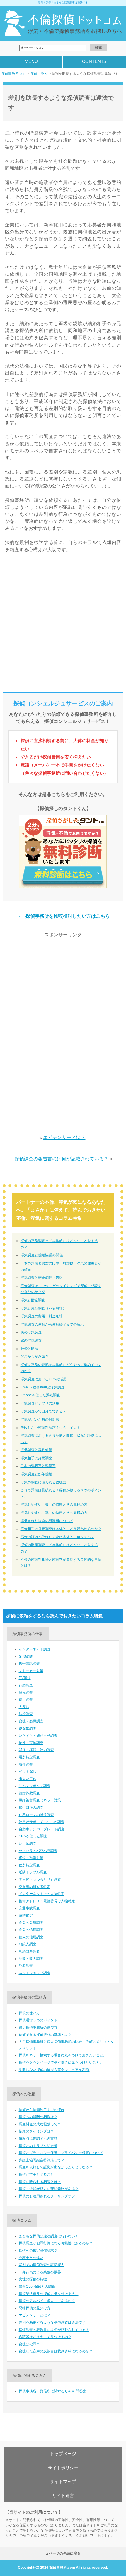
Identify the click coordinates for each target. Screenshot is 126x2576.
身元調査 (26, 1693)
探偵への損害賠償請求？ (38, 2251)
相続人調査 (28, 1944)
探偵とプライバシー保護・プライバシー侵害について (61, 2153)
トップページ (63, 2454)
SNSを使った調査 (33, 1836)
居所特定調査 (29, 1757)
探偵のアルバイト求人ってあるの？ (47, 2301)
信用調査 (26, 1700)
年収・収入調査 (31, 1959)
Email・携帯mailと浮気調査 (42, 1387)
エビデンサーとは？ (64, 1137)
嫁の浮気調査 (31, 1340)
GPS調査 (26, 1657)
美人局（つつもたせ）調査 (40, 1879)
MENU (31, 61)
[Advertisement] (63, 625)
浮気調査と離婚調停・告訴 (42, 1278)
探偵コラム (39, 74)
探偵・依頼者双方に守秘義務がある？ (49, 2189)
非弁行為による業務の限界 (40, 2272)
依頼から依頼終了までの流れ (42, 2110)
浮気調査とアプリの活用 (40, 1403)
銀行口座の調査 (31, 1807)
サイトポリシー (63, 2468)
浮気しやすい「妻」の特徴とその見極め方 (54, 1513)
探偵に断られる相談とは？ (40, 2182)
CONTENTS (94, 61)
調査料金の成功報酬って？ (40, 2124)
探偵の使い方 (29, 2013)
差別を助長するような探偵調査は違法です (52, 2322)
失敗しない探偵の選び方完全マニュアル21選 (54, 2070)
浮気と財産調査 (33, 1300)
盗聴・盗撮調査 (31, 1721)
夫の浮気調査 (31, 1332)
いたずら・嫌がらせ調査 (38, 1736)
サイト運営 (63, 2495)
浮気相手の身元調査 (36, 1458)
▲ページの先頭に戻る (63, 2553)
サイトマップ (63, 2481)
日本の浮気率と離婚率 (38, 1466)
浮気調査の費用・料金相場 (42, 1316)
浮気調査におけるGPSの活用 (44, 1379)
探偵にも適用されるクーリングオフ (47, 2196)
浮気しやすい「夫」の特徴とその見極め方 (54, 1505)
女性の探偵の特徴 (33, 2279)
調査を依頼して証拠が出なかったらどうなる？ (56, 2167)
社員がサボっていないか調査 (42, 1822)
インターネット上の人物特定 (42, 1894)
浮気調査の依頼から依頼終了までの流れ (52, 1324)
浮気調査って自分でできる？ (43, 1411)
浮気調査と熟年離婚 (36, 1474)
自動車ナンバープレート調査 (42, 1829)
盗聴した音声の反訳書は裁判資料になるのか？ (56, 2351)
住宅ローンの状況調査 (36, 1815)
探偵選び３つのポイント (38, 2020)
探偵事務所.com (14, 74)
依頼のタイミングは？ (36, 2131)
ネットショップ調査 (35, 1973)
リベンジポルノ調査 (35, 1786)
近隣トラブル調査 (33, 1872)
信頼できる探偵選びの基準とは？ (45, 2035)
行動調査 (26, 1685)
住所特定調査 (29, 1865)
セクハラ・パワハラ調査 (38, 1851)
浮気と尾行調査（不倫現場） (43, 1308)
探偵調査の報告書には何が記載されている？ (62, 1159)
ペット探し (28, 1772)
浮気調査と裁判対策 (36, 1450)
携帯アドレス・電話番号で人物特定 (47, 1901)
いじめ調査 (28, 1843)
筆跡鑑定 (26, 1915)
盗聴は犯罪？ (29, 2344)
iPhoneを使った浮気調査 (40, 1395)
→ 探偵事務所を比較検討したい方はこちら (63, 916)
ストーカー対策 (31, 1671)
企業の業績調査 (31, 1923)
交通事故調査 (29, 1908)
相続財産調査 (29, 1951)
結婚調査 (26, 1714)
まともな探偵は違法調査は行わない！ (49, 2236)
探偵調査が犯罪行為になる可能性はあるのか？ (56, 2243)
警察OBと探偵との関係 (37, 2286)
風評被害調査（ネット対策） (42, 1800)
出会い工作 (28, 1779)
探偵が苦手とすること (36, 2174)
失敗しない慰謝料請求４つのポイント (50, 1428)
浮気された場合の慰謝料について (47, 1521)
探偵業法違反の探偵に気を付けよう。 (49, 2294)
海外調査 (26, 1765)
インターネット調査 (35, 1649)
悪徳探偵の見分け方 (35, 2308)
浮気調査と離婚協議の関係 (42, 1255)
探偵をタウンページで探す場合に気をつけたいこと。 (61, 2062)
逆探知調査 (28, 1729)
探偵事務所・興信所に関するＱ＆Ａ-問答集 (53, 2391)
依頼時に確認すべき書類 (38, 2139)
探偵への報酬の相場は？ (38, 2117)
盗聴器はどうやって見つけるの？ (45, 2337)
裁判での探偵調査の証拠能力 (42, 2265)
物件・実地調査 (31, 1743)
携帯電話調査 (29, 1664)
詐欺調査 (26, 1966)
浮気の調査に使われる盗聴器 (43, 1482)
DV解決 (25, 1678)
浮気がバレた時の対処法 (40, 1419)
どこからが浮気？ (35, 1357)
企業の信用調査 (31, 1930)
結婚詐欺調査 (29, 1793)
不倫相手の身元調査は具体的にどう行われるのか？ (61, 1529)
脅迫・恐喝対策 (31, 1858)
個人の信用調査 (31, 1937)
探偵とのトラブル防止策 (38, 2146)
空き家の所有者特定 (35, 1887)
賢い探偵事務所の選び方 (38, 2027)
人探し (24, 1707)
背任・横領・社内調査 (36, 1750)
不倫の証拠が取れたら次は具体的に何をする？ (57, 1537)
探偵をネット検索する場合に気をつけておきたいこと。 (63, 2055)
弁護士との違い (31, 2258)
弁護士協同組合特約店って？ (42, 2160)
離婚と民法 (29, 1349)
